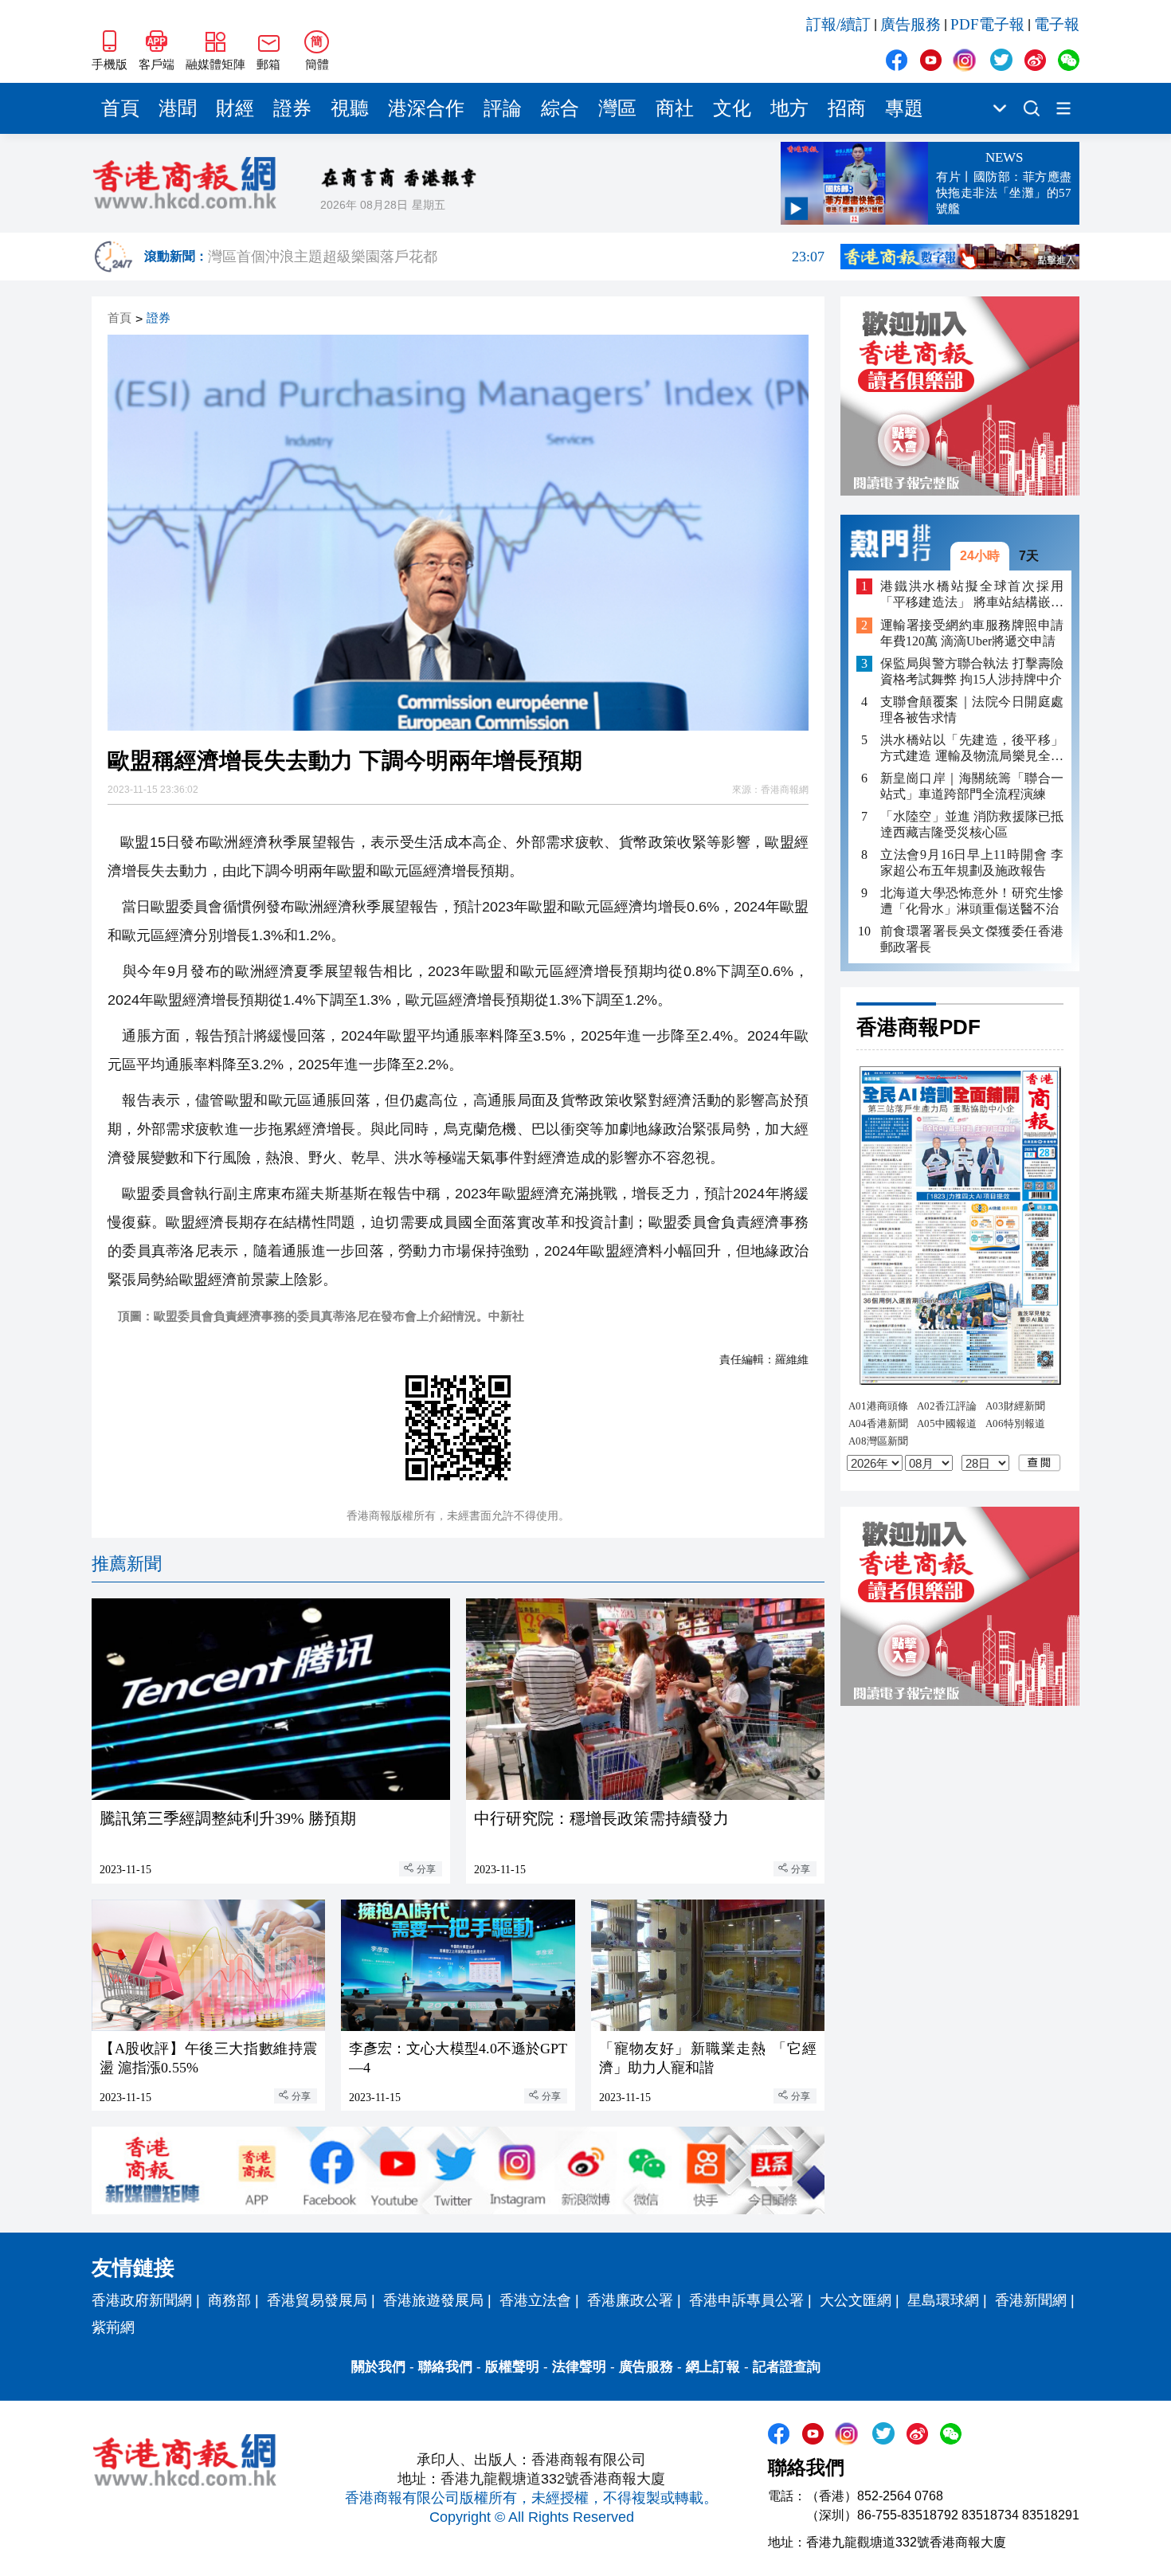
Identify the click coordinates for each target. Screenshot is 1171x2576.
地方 (789, 108)
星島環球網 (943, 2300)
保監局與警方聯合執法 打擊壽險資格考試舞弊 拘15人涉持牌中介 (972, 671)
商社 (675, 108)
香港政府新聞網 (142, 2300)
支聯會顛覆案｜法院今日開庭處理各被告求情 (972, 710)
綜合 (560, 108)
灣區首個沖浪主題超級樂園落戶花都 (516, 257)
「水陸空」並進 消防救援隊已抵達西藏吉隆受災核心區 (972, 824)
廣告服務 (911, 24)
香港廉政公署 (630, 2300)
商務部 (229, 2300)
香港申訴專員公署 (746, 2300)
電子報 (1057, 24)
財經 (235, 108)
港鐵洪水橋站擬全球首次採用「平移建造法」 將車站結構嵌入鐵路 (972, 595)
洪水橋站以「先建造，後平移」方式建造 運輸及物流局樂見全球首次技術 (972, 749)
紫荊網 (113, 2327)
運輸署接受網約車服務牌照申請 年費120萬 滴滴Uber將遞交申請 (972, 633)
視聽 (350, 108)
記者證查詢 (787, 2367)
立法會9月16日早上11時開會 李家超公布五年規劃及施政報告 (972, 863)
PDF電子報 (987, 24)
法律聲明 (579, 2367)
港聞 (178, 108)
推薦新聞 (127, 1564)
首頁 (120, 108)
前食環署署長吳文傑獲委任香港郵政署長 (972, 939)
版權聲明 (512, 2367)
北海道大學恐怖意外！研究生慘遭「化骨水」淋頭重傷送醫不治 (972, 901)
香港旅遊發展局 (433, 2300)
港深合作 (426, 108)
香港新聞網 (1031, 2300)
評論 (503, 108)
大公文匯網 (856, 2300)
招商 (847, 108)
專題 (904, 108)
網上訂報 (713, 2367)
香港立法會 (535, 2300)
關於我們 (378, 2367)
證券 (292, 108)
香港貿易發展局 (317, 2300)
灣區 (617, 108)
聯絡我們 (445, 2367)
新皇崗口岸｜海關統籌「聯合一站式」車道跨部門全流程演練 (972, 786)
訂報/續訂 (838, 24)
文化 (732, 108)
